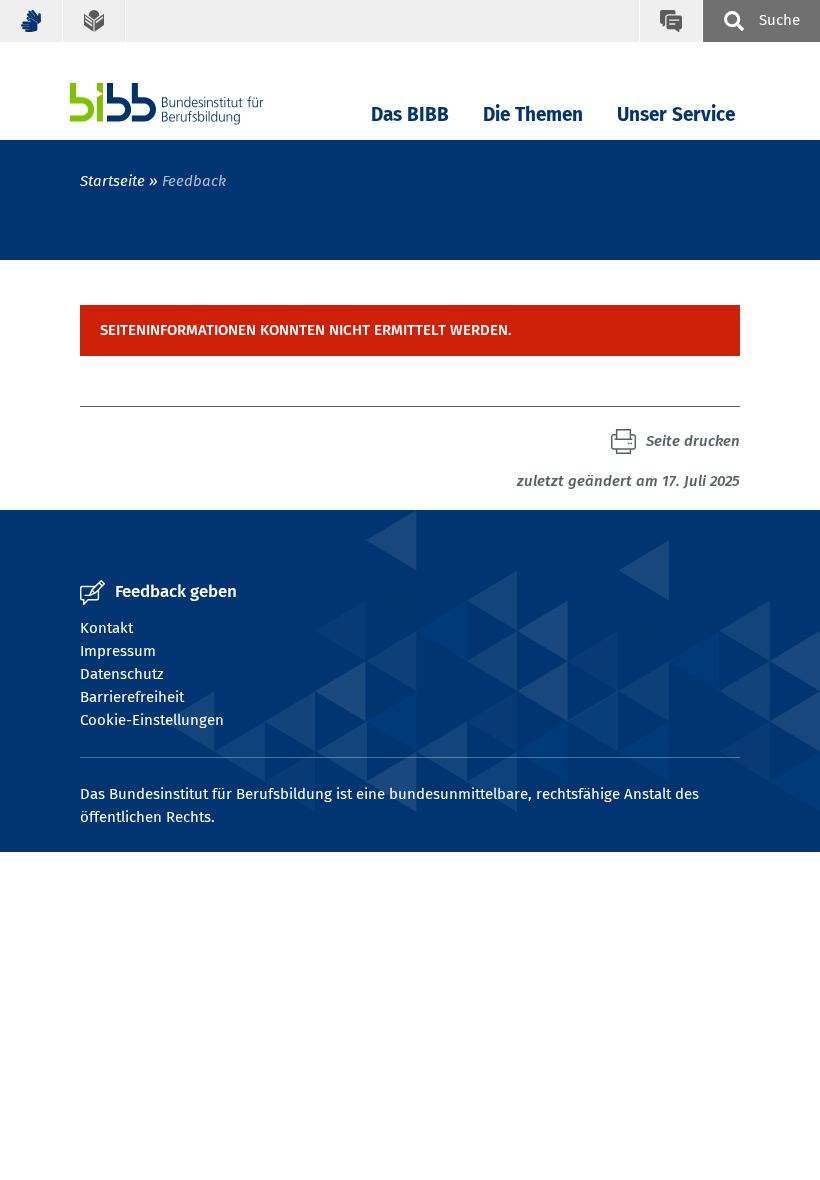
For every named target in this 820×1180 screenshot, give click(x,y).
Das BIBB (410, 114)
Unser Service (676, 114)
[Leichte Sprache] (94, 21)
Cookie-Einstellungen (152, 720)
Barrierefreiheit (132, 697)
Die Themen (533, 114)
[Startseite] (197, 103)
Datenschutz (122, 674)
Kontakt (106, 628)
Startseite (112, 181)
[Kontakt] (670, 21)
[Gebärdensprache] (31, 21)
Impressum (118, 651)
